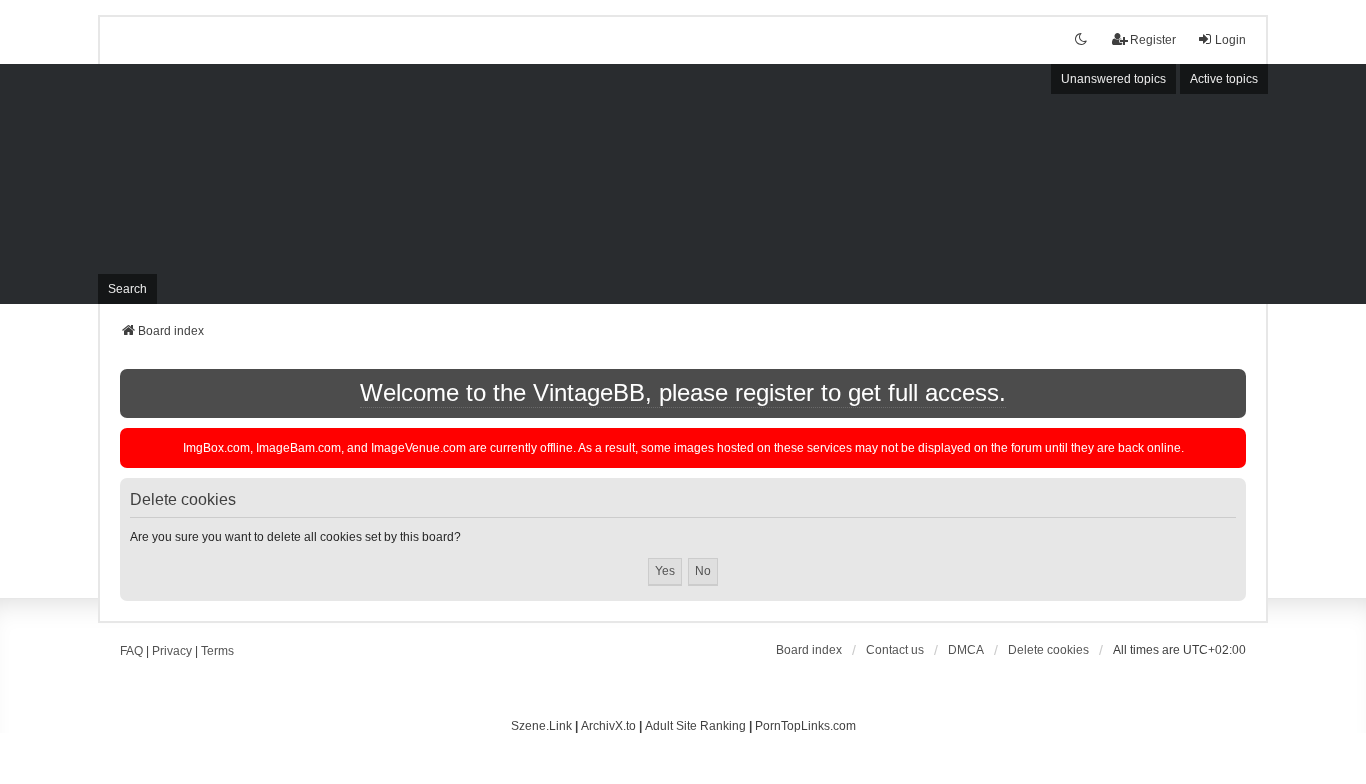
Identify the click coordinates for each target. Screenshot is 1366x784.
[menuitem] (966, 650)
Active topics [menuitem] (1224, 79)
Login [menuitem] (1230, 40)
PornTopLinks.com (805, 726)
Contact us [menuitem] (895, 650)
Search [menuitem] (127, 289)
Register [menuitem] (1153, 40)
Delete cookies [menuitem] (1048, 650)
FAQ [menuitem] (131, 651)
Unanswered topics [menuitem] (1113, 79)
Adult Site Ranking (695, 726)
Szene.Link (541, 726)
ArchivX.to (608, 726)
